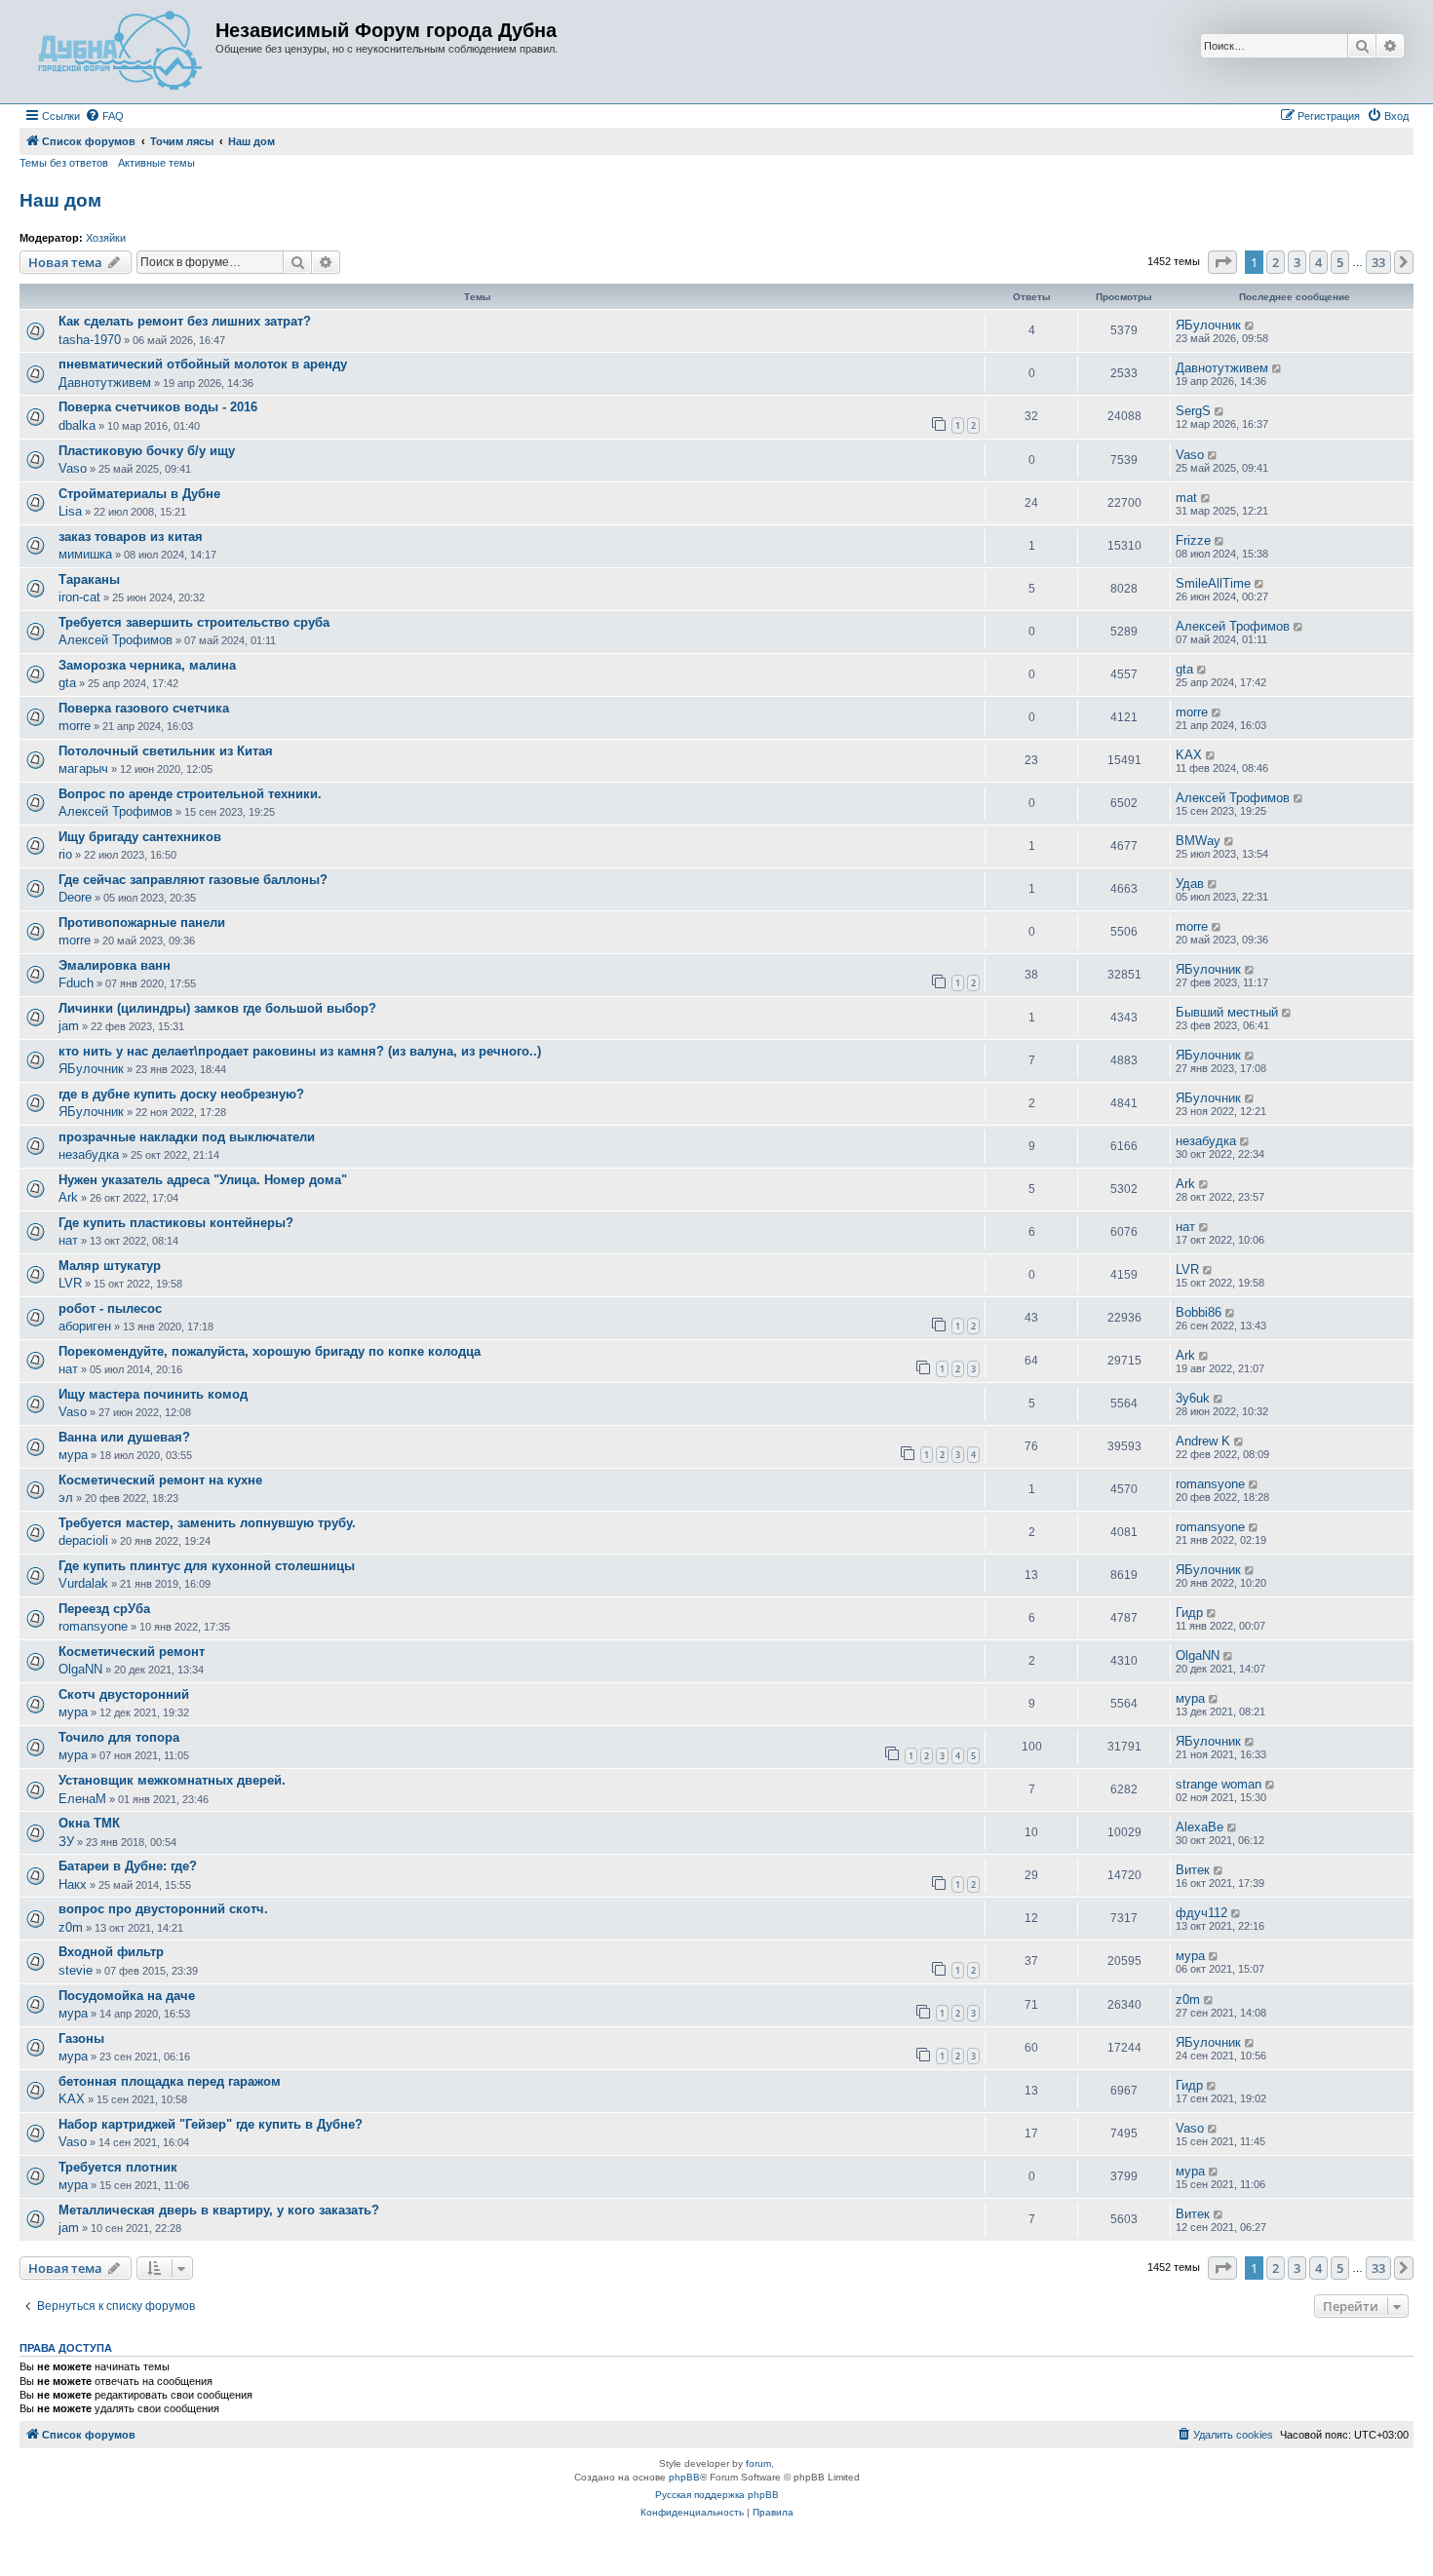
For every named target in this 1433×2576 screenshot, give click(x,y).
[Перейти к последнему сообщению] (1250, 326)
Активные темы (156, 163)
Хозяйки (106, 238)
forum (758, 2463)
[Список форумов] (120, 52)
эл (66, 1498)
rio (65, 854)
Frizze (1193, 540)
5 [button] (1340, 262)
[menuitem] (104, 116)
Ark (68, 1197)
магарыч (83, 769)
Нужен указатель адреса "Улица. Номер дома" (203, 1180)
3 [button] (1297, 262)
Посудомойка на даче (127, 1996)
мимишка (85, 554)
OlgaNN (80, 1669)
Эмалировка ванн (115, 965)
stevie (76, 1970)
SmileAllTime (1213, 583)
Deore (75, 897)
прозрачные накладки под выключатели (187, 1137)
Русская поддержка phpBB (717, 2495)
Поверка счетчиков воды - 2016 (158, 407)
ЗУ (66, 1842)
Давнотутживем (105, 383)
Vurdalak (83, 1583)
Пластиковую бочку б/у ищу (147, 451)
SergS (1193, 411)
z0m (71, 1927)
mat (1186, 498)
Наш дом (60, 200)
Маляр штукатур (110, 1266)
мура (73, 1455)
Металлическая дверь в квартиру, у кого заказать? (219, 2210)
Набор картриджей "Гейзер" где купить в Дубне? (211, 2124)
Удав (1190, 884)
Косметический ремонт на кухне (160, 1480)
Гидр (1189, 1613)
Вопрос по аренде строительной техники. (190, 794)
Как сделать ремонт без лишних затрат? (185, 321)
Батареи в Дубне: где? (128, 1866)
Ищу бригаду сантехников (140, 837)
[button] (1222, 262)
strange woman (1219, 1784)
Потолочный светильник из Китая (166, 751)
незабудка (89, 1154)
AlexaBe (1200, 1827)
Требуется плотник (118, 2167)
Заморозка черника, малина (147, 665)
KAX (1189, 755)
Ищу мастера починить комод (153, 1394)
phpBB (684, 2477)
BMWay (1198, 841)
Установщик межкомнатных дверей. (172, 1780)
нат (68, 1240)
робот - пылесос (110, 1308)
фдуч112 (1201, 1913)
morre (75, 726)
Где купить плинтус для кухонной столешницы (207, 1566)
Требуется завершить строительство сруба (194, 622)
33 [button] (1378, 262)
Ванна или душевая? (124, 1437)
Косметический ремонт (132, 1652)
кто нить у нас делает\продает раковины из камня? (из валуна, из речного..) (300, 1051)
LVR (70, 1283)
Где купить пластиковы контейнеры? (176, 1223)
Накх (73, 1884)
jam (69, 1026)
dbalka (77, 425)
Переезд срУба (104, 1609)
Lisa (70, 511)
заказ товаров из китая (131, 537)
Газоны (81, 2038)
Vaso (73, 468)
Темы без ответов (64, 163)
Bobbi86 (1199, 1312)
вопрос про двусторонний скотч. (163, 1909)
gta (67, 683)
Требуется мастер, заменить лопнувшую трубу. (207, 1523)
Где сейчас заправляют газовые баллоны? (193, 880)
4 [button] (1318, 262)
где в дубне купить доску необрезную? (181, 1094)
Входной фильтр (111, 1952)
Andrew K (1203, 1441)
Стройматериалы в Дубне (139, 494)
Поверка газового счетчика (144, 708)
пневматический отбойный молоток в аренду (203, 364)
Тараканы (89, 579)
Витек (1193, 1870)
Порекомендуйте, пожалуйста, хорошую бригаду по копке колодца (270, 1351)
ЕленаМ (82, 1799)
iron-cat (79, 597)
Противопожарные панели (142, 923)
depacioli (83, 1540)
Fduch (76, 983)
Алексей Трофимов (116, 640)
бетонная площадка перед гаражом (170, 2081)
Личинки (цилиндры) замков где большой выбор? (217, 1008)
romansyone (1210, 1484)
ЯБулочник (1208, 325)
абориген (85, 1326)
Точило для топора (119, 1737)
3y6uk (1193, 1398)
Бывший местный (1227, 1012)
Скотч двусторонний (124, 1694)
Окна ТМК (89, 1823)
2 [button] (1276, 262)
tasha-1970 (90, 340)
